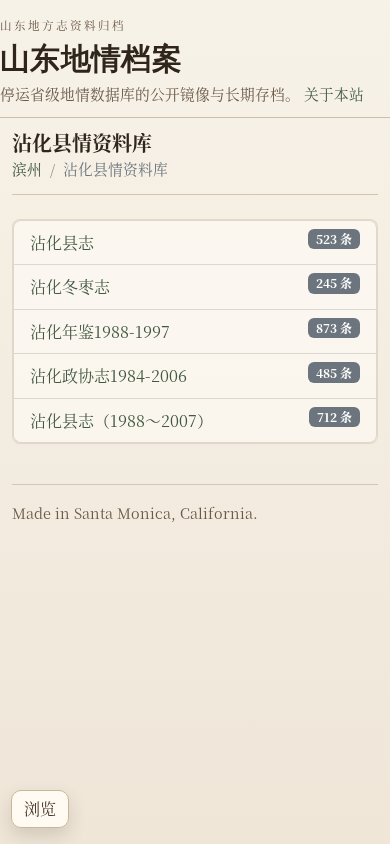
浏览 (40, 808)
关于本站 (334, 93)
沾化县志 (62, 242)
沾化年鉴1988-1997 (100, 331)
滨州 (27, 168)
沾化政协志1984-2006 (108, 375)
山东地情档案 (91, 58)
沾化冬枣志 (70, 286)
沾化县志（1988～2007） (121, 420)
